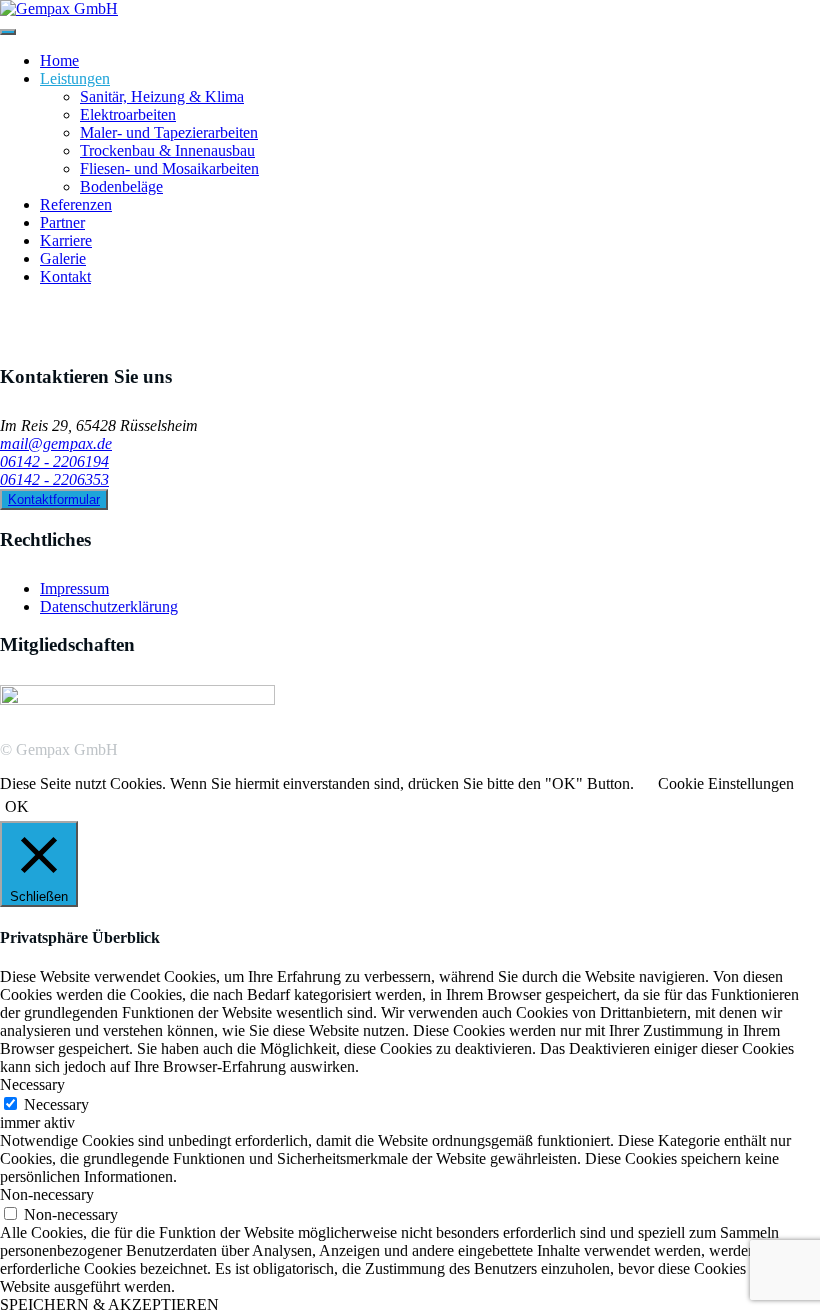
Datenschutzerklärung (109, 606)
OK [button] (17, 806)
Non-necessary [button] (47, 1194)
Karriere (66, 240)
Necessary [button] (32, 1084)
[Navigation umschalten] (8, 32)
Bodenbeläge (121, 186)
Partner (62, 222)
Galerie (63, 258)
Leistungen (75, 78)
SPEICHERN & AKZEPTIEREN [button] (109, 1304)
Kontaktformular (54, 499)
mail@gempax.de (56, 443)
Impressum (74, 588)
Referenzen (76, 204)
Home (59, 60)
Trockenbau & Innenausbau (167, 150)
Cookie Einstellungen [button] (726, 783)
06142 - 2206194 (54, 461)
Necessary (56, 1104)
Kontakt (65, 276)
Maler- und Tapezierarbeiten (169, 132)
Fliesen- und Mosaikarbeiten (169, 168)
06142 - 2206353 (54, 479)
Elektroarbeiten (128, 114)
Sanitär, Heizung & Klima (162, 96)
